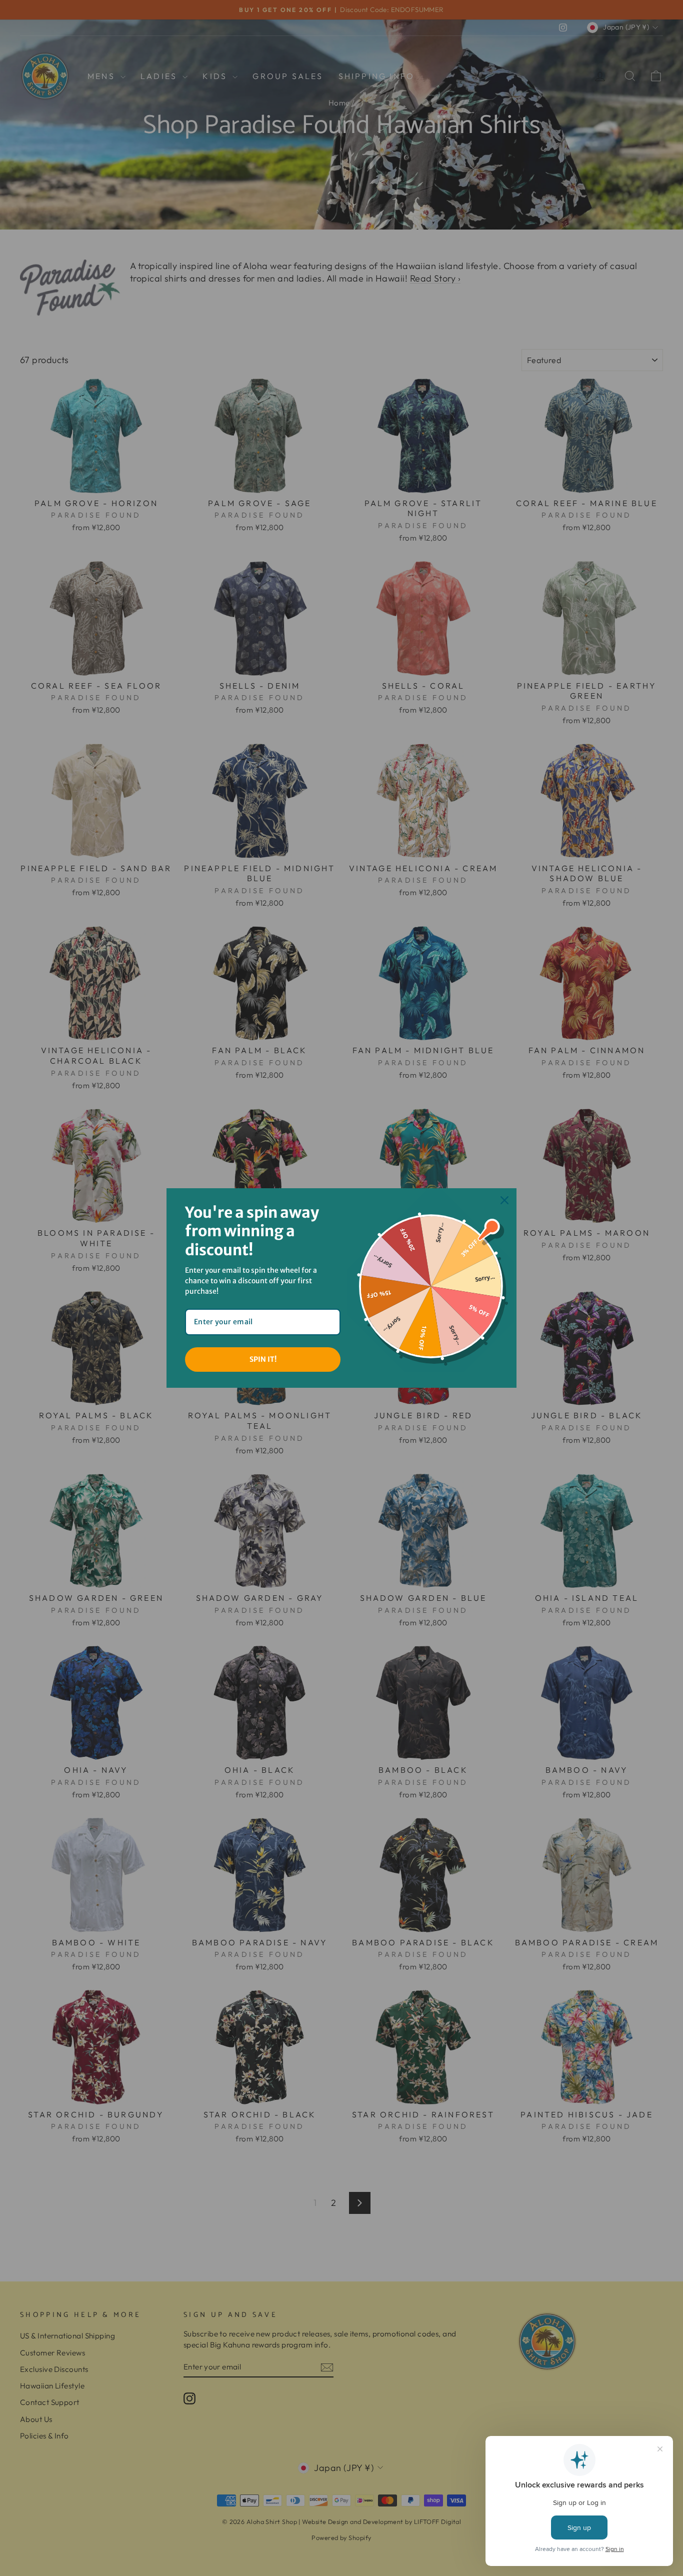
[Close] (504, 1200)
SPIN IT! (263, 1359)
